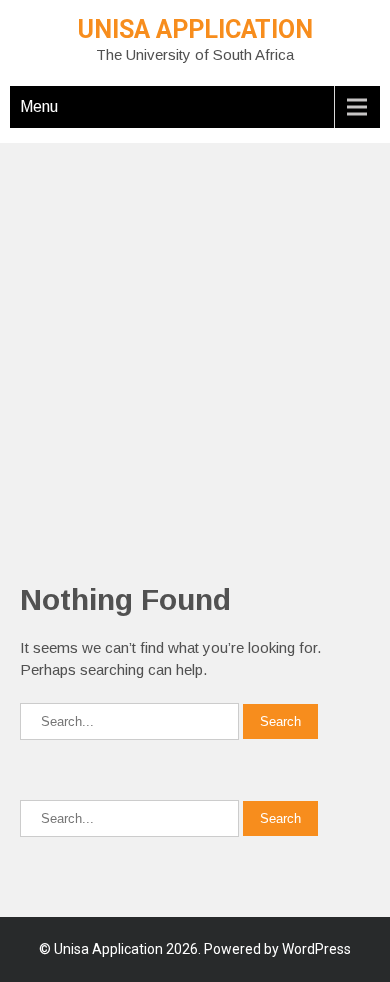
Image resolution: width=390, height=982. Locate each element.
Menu (39, 106)
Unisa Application (195, 29)
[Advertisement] (195, 338)
